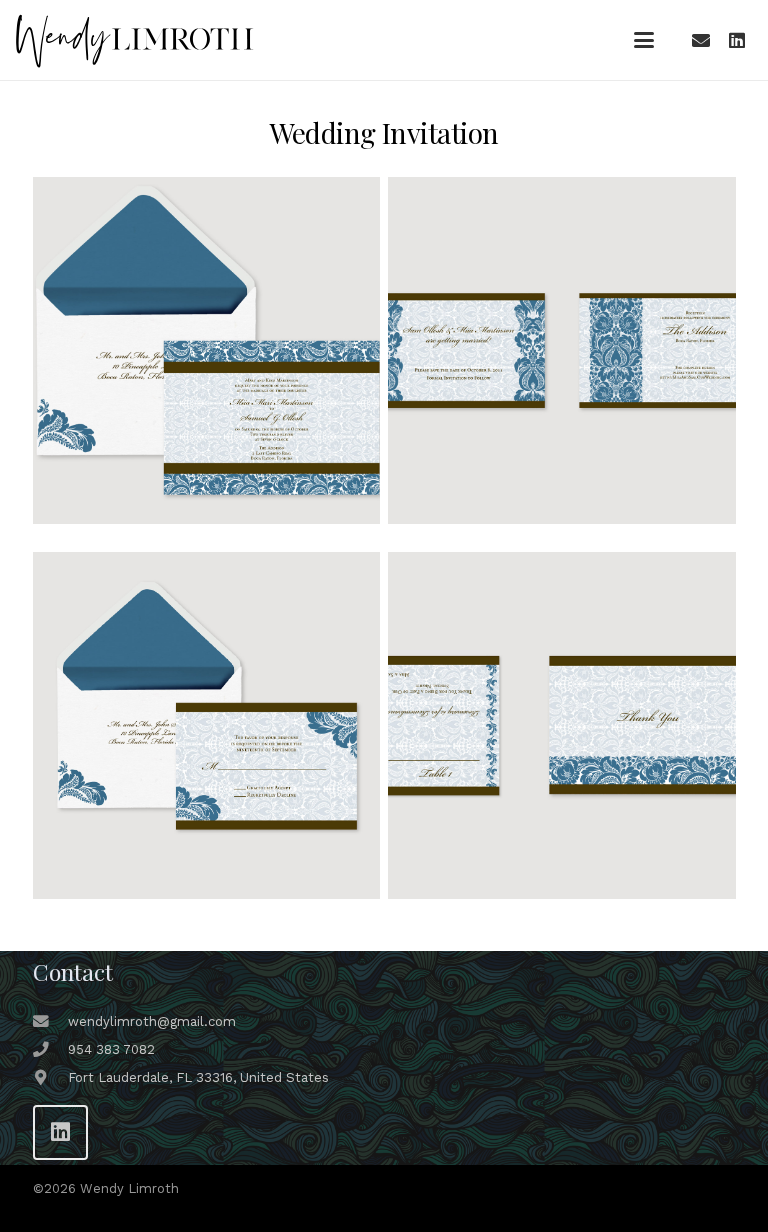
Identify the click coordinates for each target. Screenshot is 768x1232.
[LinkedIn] (737, 40)
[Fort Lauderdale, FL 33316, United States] (50, 1078)
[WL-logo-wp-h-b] (134, 40)
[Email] (701, 40)
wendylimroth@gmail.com (152, 1021)
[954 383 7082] (50, 1050)
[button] (644, 40)
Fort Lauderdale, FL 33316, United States (198, 1077)
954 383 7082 (111, 1049)
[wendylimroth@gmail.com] (50, 1022)
